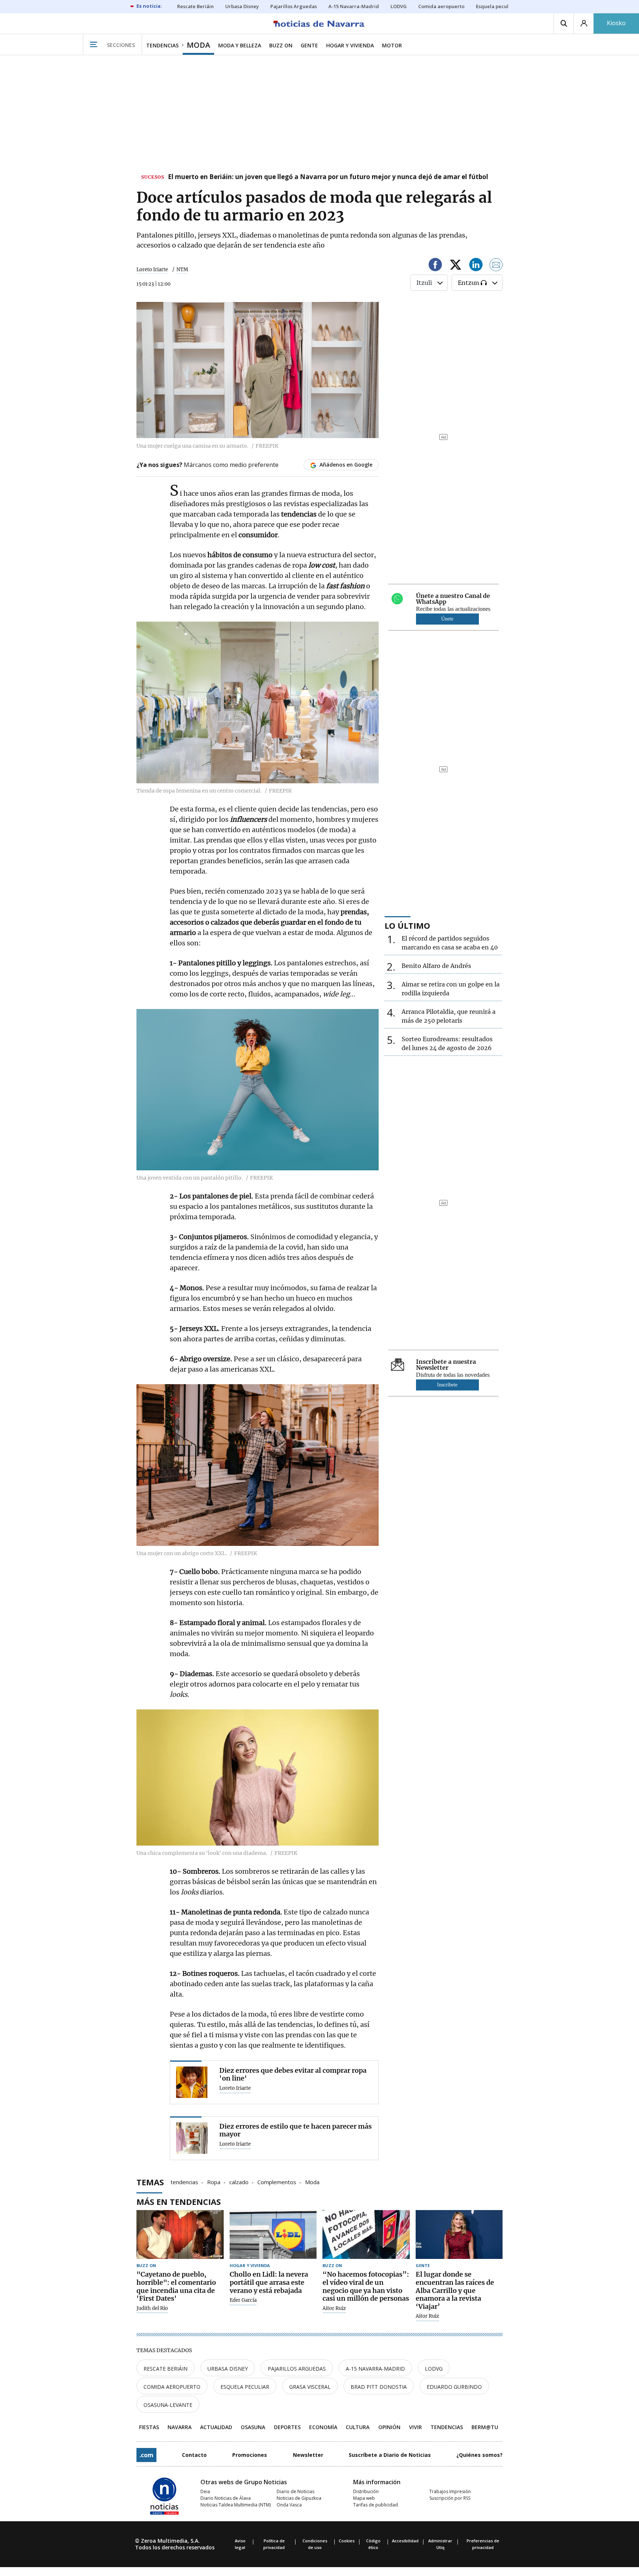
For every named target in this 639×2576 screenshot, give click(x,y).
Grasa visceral (310, 2387)
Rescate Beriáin (165, 2369)
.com (146, 2455)
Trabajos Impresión (450, 2491)
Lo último (407, 925)
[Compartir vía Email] (496, 266)
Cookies (347, 2541)
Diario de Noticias (295, 2491)
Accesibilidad (405, 2541)
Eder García (243, 2300)
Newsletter (308, 2455)
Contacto (194, 2455)
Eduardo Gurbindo (454, 2387)
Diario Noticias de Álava (226, 2498)
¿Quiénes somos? (479, 2455)
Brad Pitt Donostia (379, 2387)
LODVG (434, 2369)
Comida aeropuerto (172, 2387)
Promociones (250, 2455)
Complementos (277, 2182)
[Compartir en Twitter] (456, 266)
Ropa (214, 2182)
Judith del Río (152, 2308)
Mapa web (364, 2498)
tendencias (184, 2182)
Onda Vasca (289, 2505)
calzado (239, 2182)
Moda (312, 2182)
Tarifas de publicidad (376, 2505)
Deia (205, 2491)
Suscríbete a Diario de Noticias (390, 2455)
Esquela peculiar (245, 2387)
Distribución (366, 2491)
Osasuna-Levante (168, 2405)
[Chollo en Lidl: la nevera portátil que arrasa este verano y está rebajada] (273, 2235)
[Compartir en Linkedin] (476, 266)
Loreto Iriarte (152, 270)
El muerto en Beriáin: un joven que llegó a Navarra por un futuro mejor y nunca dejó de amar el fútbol (328, 177)
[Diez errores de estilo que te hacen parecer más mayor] (192, 2138)
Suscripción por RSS (450, 2498)
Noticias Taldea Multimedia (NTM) (236, 2505)
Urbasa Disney (228, 2369)
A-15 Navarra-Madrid (375, 2369)
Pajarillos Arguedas (297, 2369)
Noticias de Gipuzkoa (299, 2498)
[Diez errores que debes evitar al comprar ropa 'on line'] (192, 2082)
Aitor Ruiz (334, 2308)
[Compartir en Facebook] (435, 266)
